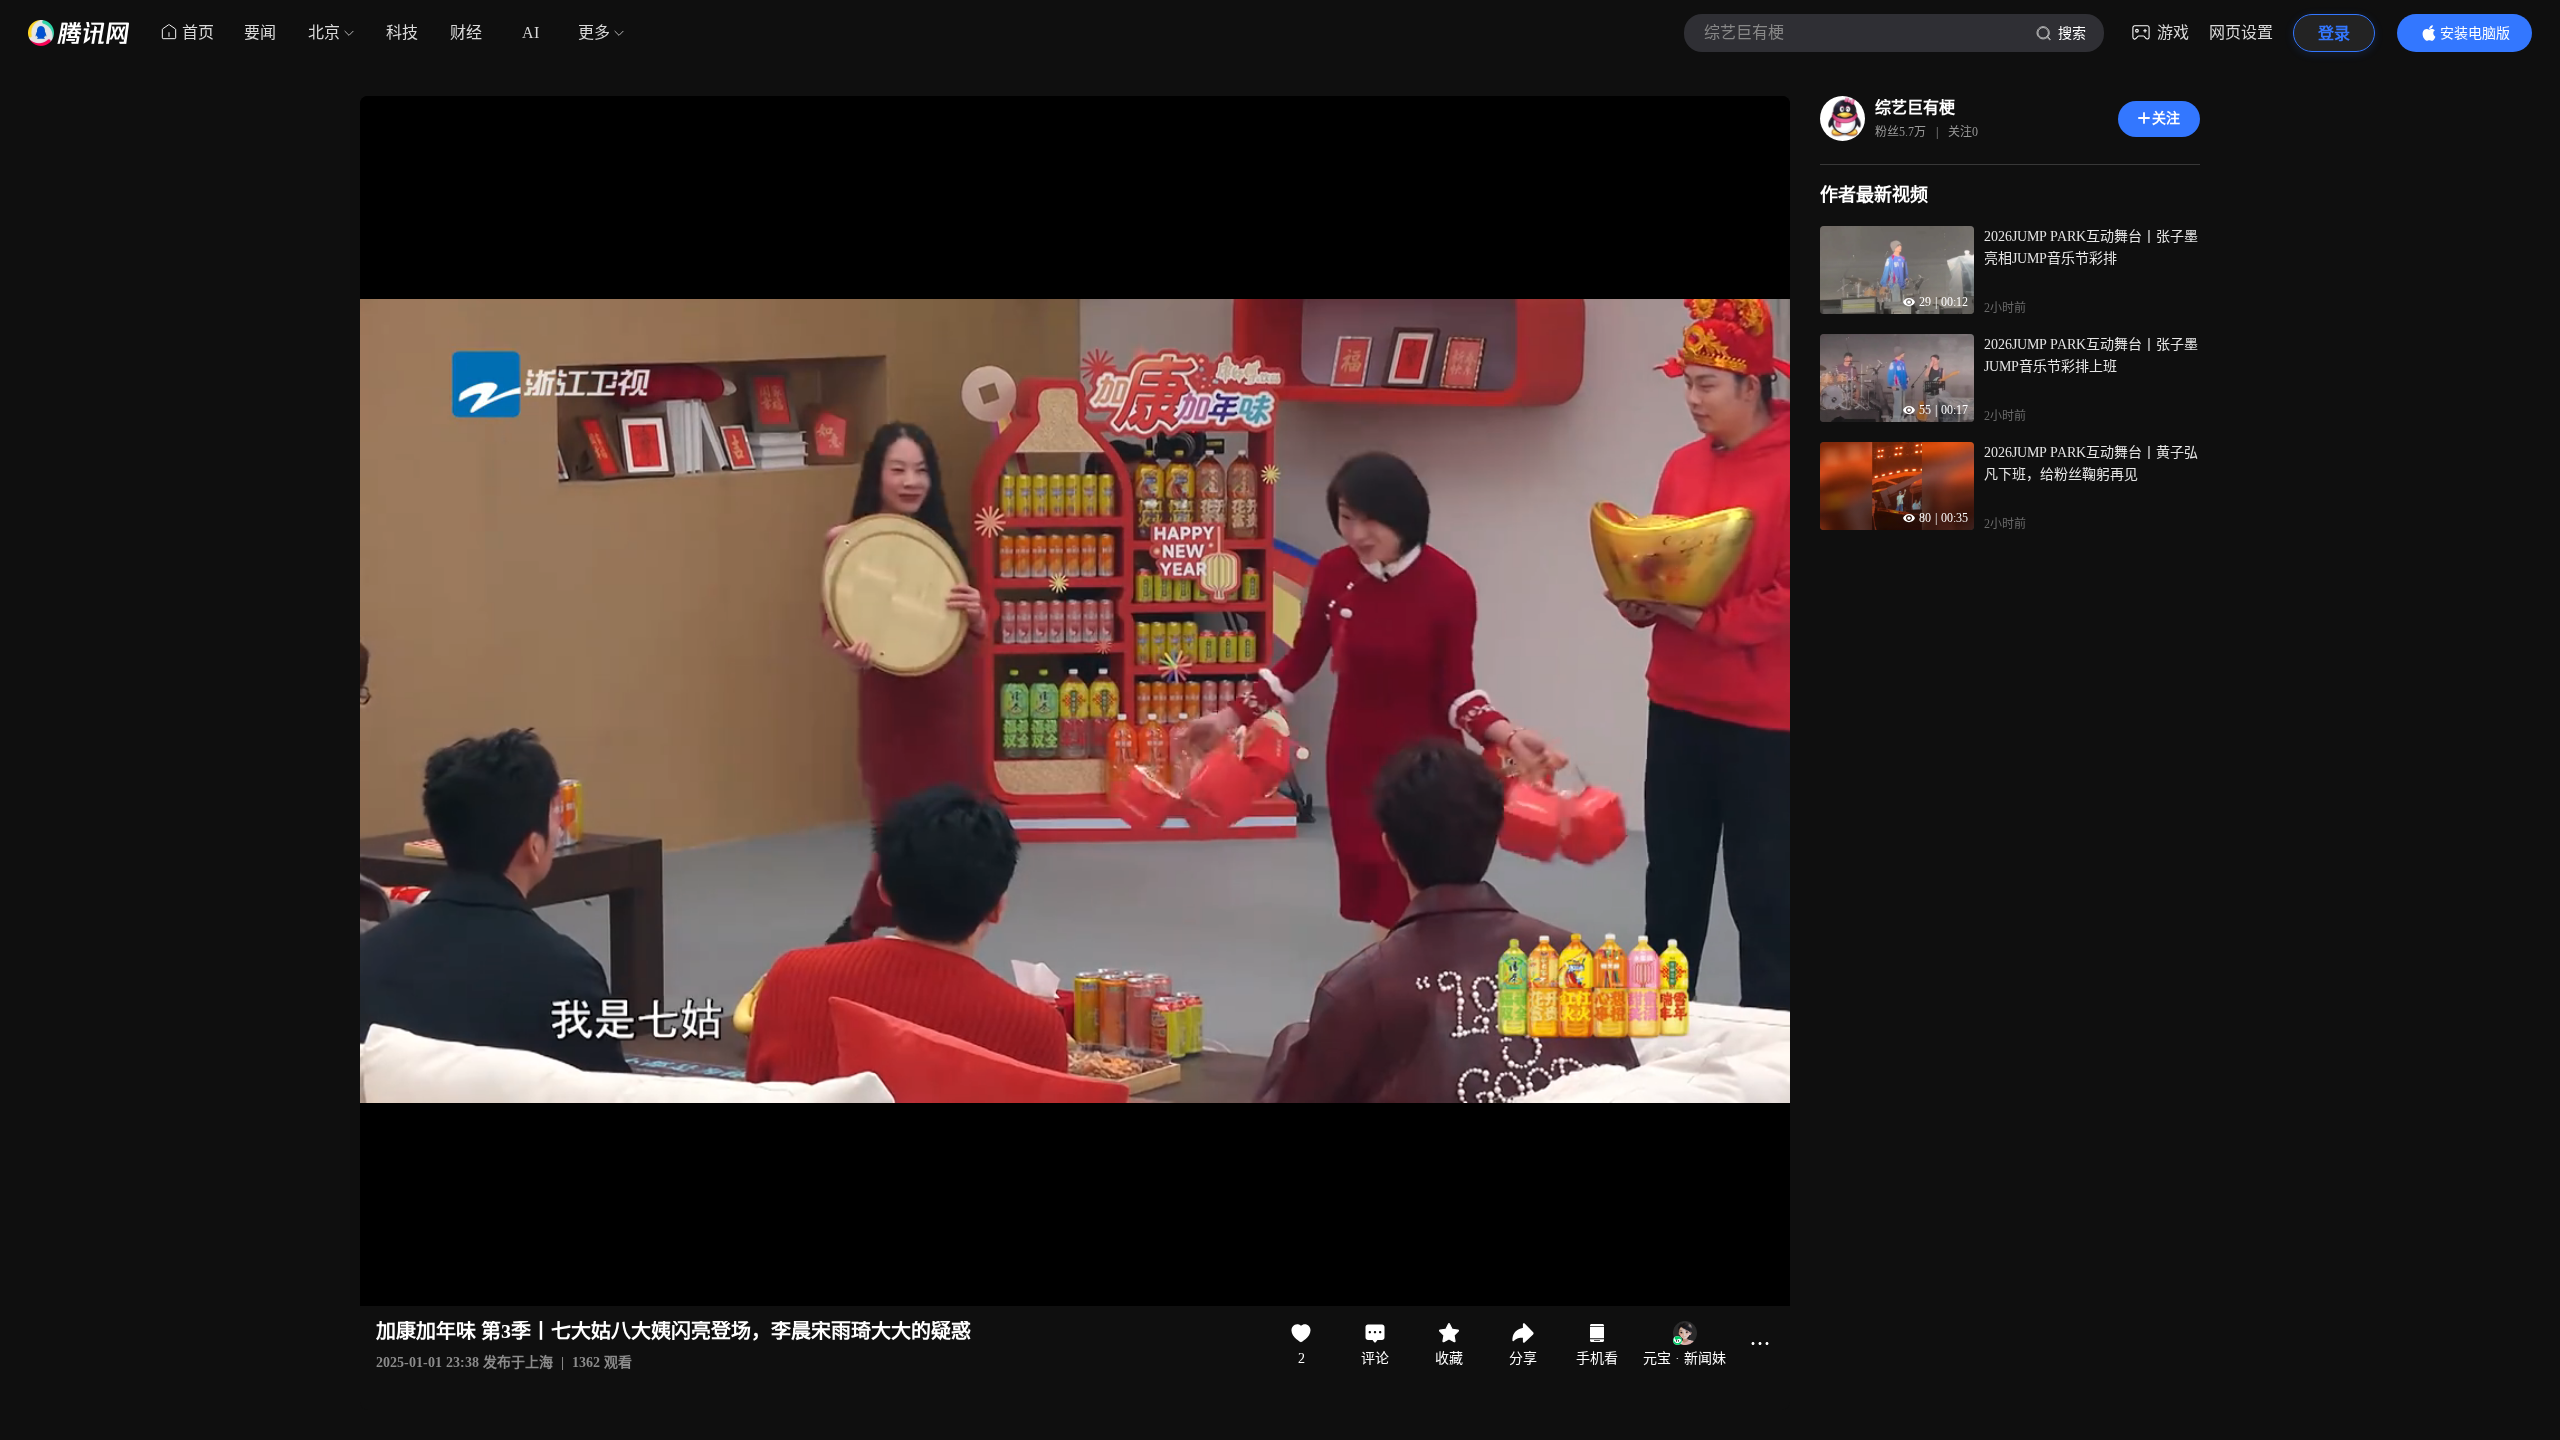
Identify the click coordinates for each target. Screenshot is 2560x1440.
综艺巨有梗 (1915, 107)
